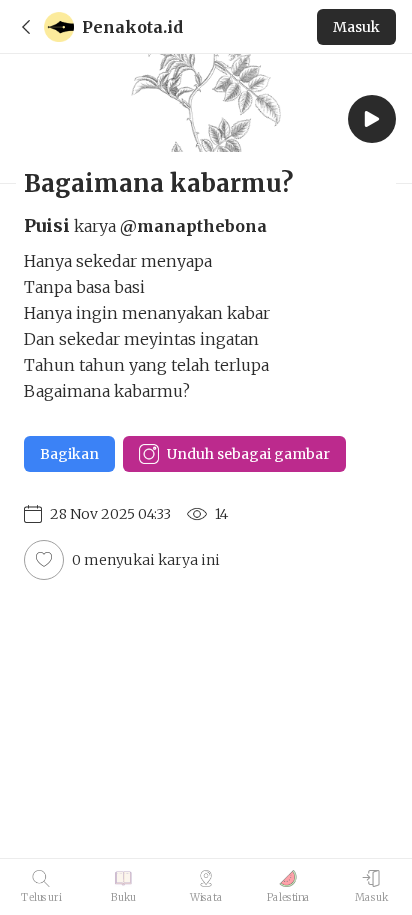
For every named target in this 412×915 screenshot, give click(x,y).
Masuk (356, 27)
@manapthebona (193, 226)
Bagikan (69, 454)
